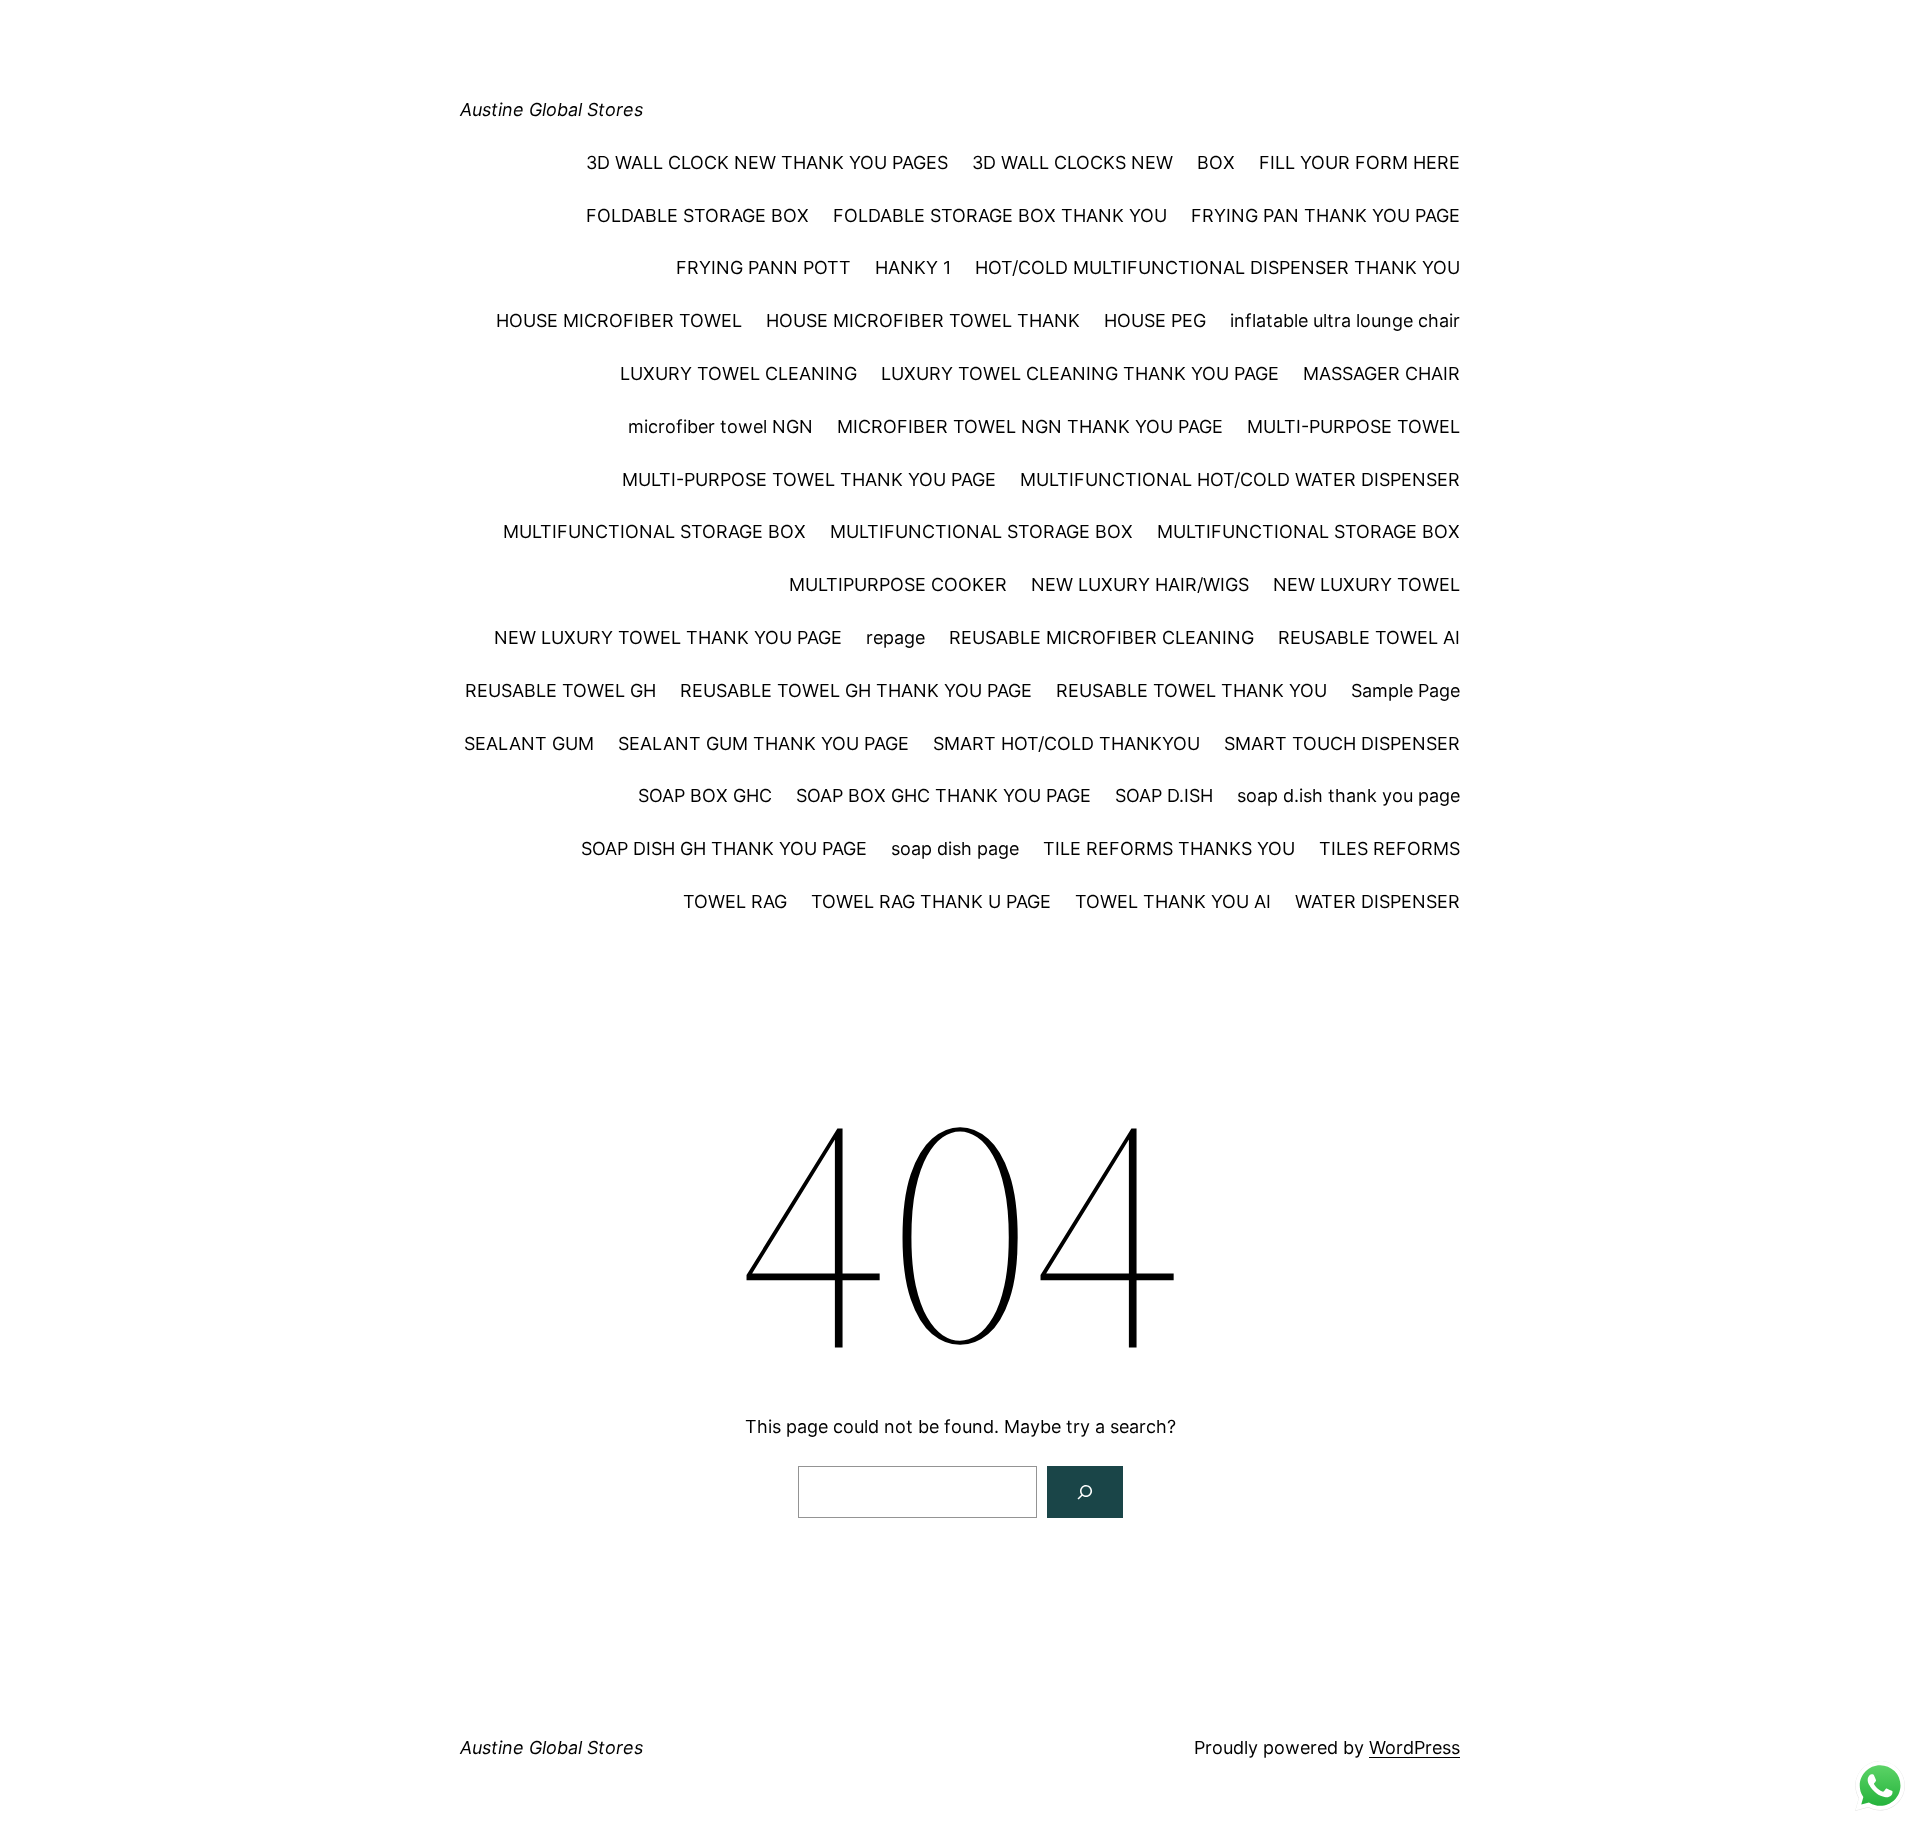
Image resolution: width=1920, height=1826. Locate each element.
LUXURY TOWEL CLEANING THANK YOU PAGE (1080, 373)
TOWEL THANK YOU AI (1173, 901)
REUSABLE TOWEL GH (560, 690)
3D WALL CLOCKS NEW (1072, 162)
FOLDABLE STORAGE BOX (697, 215)
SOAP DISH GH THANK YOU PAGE (724, 848)
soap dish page (955, 848)
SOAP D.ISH (1164, 795)
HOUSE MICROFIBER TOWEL (619, 320)
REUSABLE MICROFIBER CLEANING (1101, 637)
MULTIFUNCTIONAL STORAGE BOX (654, 531)
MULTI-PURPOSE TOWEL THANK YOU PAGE (809, 479)
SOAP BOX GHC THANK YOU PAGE (943, 795)
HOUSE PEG (1155, 320)
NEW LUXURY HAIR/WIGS (1140, 584)
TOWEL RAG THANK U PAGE (931, 901)
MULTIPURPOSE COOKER (898, 584)
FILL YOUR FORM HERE (1359, 162)
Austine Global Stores (551, 109)
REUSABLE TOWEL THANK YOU (1191, 690)
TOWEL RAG (735, 901)
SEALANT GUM (529, 743)
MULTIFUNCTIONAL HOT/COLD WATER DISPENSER (1240, 479)
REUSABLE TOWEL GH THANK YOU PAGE (856, 690)
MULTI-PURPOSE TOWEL (1353, 426)
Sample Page (1405, 690)
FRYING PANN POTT (763, 267)
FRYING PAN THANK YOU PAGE (1325, 215)
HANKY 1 (913, 267)
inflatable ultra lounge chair (1345, 320)
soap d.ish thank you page (1348, 795)
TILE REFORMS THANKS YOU (1169, 848)
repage (895, 637)
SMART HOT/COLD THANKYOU (1066, 743)
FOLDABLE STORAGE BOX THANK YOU (1000, 215)
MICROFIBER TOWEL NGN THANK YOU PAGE (1030, 426)
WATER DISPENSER (1377, 901)
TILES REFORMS (1389, 848)
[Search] (1085, 1492)
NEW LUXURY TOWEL (1366, 584)
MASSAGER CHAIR (1381, 373)
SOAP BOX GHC (705, 795)
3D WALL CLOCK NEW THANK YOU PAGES (767, 162)
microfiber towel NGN (720, 426)
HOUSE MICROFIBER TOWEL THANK (923, 320)
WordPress (1414, 1747)
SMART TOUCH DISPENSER (1342, 743)
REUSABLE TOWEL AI (1369, 637)
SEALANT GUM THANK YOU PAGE (763, 743)
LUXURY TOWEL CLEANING (738, 373)
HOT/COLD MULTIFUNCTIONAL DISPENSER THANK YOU (1217, 267)
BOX (1216, 162)
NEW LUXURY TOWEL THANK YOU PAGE (668, 637)
